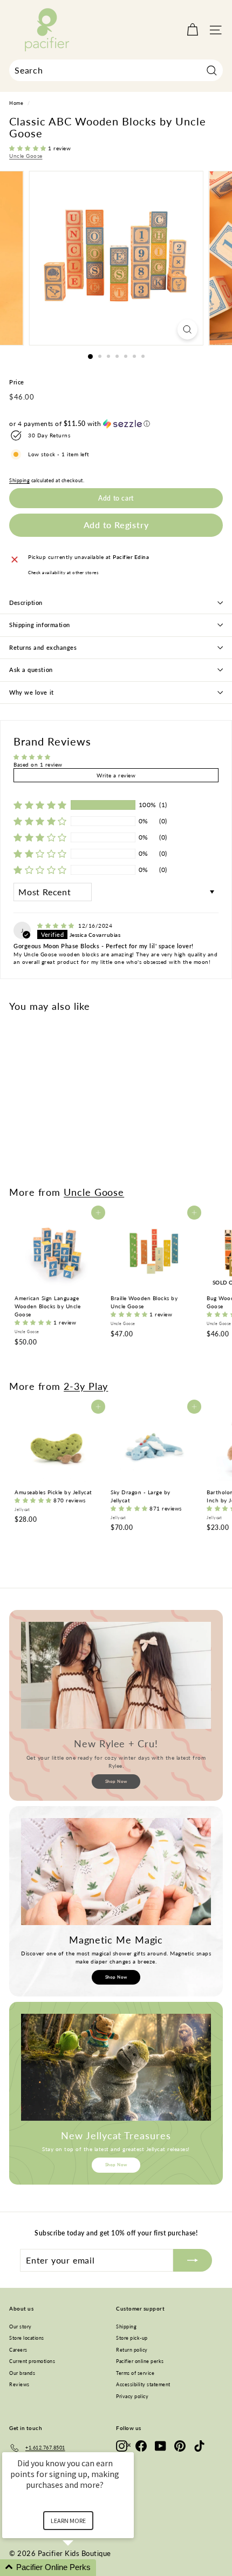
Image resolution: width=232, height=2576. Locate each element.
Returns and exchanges (43, 647)
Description (26, 603)
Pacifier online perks (140, 2361)
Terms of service (135, 2373)
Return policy (132, 2350)
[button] (29, 148)
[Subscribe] (193, 2260)
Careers (18, 2350)
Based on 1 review (38, 764)
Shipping (19, 481)
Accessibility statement (143, 2384)
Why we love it (32, 692)
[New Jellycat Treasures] (116, 2067)
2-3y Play (86, 1386)
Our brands (22, 2373)
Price (17, 382)
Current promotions (32, 2361)
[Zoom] (187, 330)
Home (16, 103)
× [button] (129, 2445)
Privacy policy (132, 2396)
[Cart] (192, 30)
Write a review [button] (116, 775)
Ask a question (31, 670)
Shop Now (116, 1781)
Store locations (27, 2338)
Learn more (68, 2521)
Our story (21, 2327)
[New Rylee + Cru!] (116, 1675)
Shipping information (40, 625)
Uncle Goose (26, 156)
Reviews (19, 2384)
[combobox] (116, 70)
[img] (57, 926)
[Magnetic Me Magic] (116, 1872)
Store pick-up (132, 2338)
